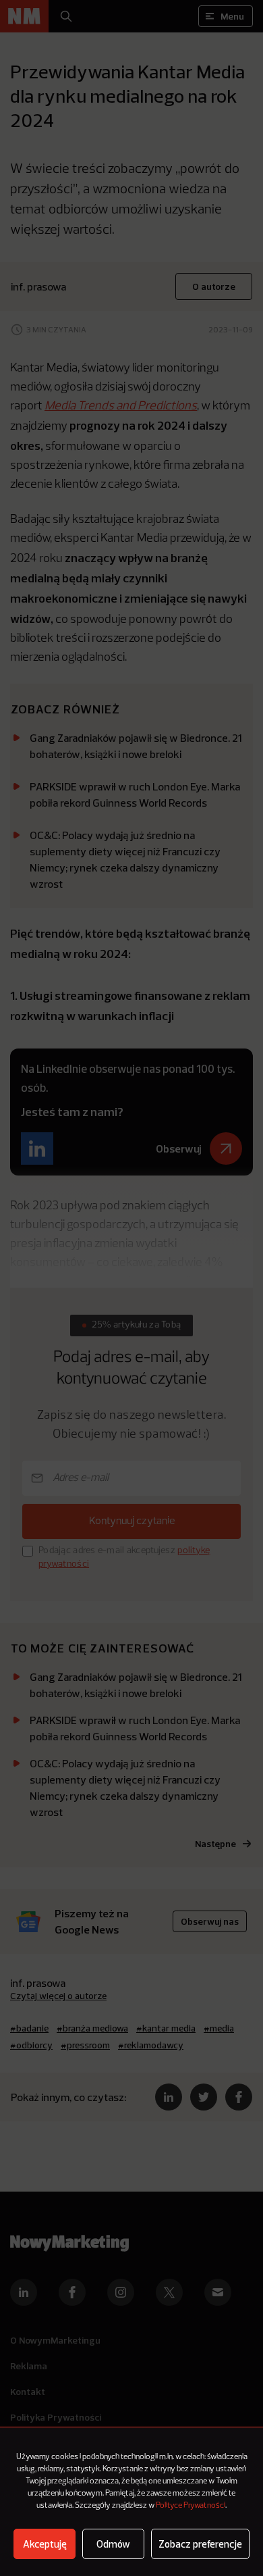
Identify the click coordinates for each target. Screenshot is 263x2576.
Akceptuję (45, 2544)
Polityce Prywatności (191, 2506)
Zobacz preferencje (200, 2544)
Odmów (113, 2544)
